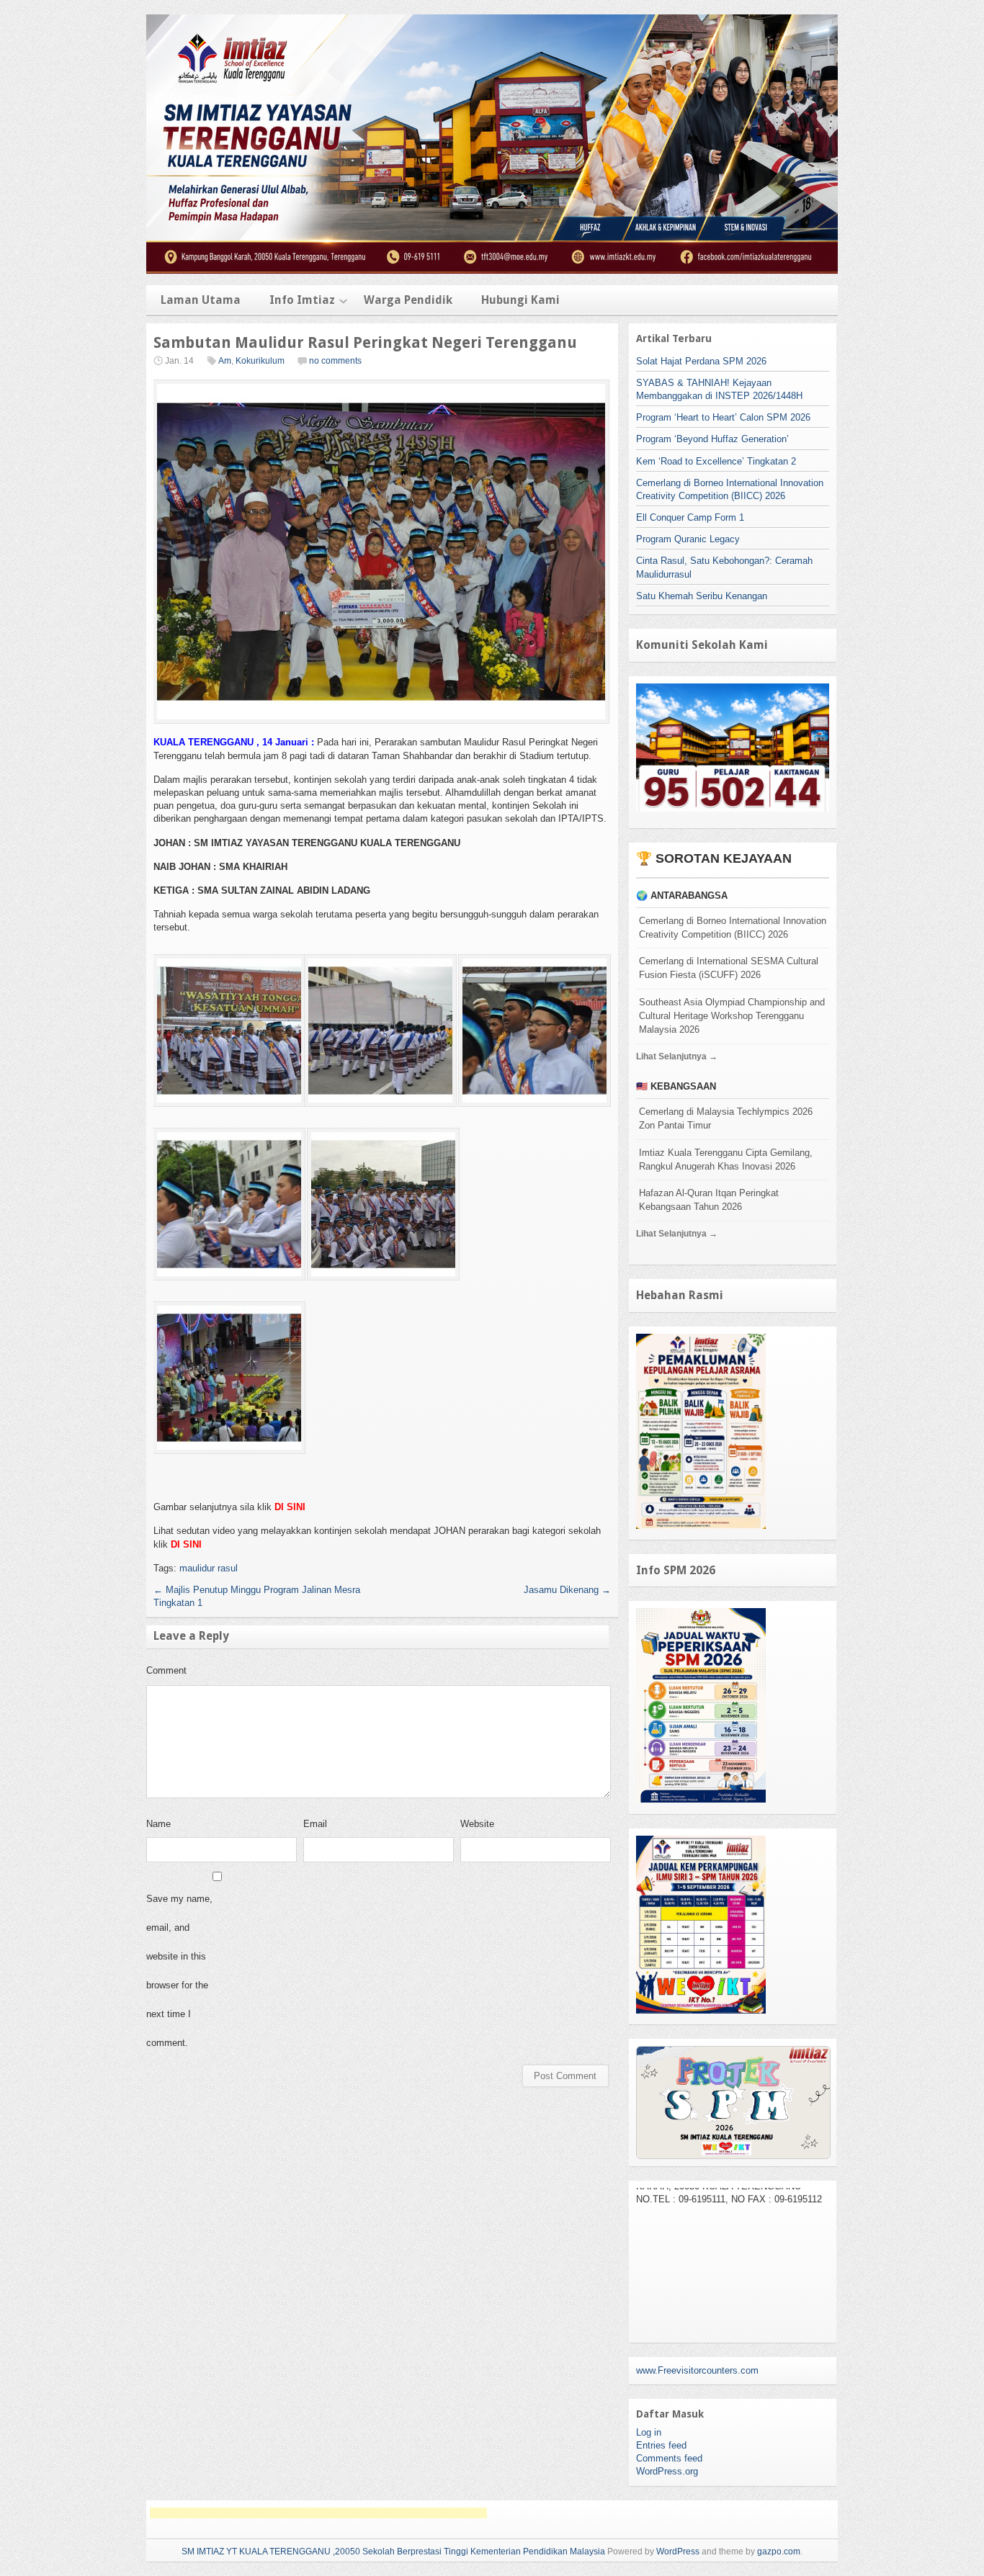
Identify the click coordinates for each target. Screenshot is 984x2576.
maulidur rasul (209, 1568)
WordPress (678, 2552)
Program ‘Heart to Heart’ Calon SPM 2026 (723, 417)
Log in (649, 2432)
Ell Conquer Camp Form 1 (690, 517)
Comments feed (669, 2458)
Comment (166, 1670)
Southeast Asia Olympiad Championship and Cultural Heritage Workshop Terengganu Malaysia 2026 (732, 1016)
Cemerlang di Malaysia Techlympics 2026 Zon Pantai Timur (726, 1118)
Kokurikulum (260, 361)
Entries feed (661, 2445)
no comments (335, 361)
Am (225, 361)
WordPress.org (667, 2471)
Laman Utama (201, 300)
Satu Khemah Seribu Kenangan (702, 596)
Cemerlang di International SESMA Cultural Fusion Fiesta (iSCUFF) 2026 (729, 968)
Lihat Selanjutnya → (677, 1056)
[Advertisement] (318, 2513)
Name (158, 1824)
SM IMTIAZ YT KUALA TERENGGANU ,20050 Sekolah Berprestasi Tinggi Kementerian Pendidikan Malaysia (393, 2552)
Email (315, 1824)
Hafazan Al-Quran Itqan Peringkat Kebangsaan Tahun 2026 (709, 1200)
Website (477, 1824)
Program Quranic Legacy (688, 539)
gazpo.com (779, 2552)
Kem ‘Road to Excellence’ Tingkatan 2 (716, 461)
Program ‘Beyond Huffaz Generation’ (712, 439)
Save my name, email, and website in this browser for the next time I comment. (179, 1971)
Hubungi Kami (520, 300)
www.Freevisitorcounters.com (697, 2370)
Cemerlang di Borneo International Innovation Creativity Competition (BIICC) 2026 (733, 928)
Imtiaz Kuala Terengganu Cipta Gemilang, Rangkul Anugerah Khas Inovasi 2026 (726, 1159)
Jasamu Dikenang (567, 1590)
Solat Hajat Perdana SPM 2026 (701, 361)
